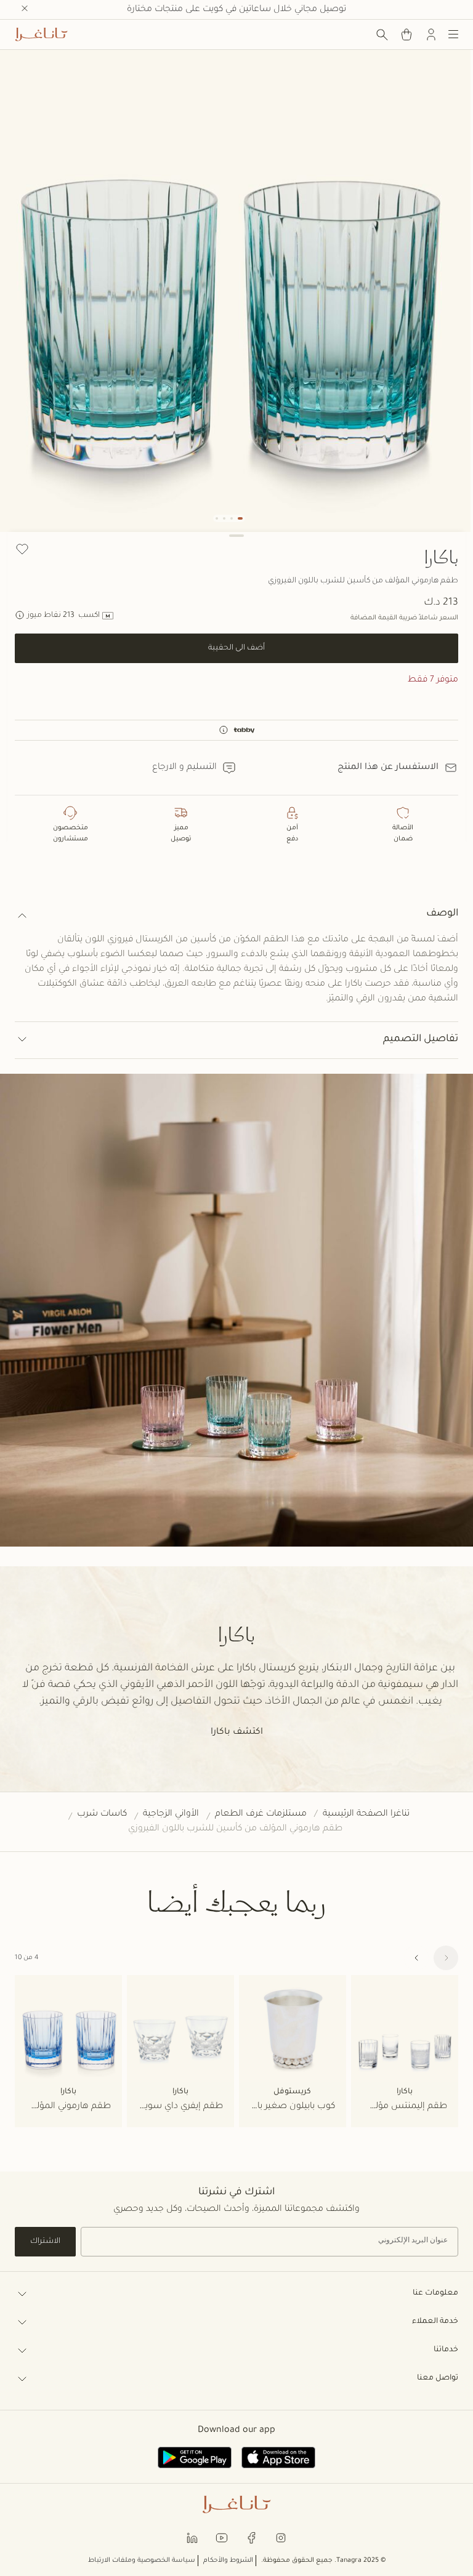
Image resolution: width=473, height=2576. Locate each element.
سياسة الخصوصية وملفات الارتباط (142, 2561)
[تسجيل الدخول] (431, 34)
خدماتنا (446, 2350)
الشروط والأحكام (228, 2561)
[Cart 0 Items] (406, 34)
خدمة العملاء (435, 2322)
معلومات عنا (435, 2293)
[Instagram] (281, 2538)
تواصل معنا (438, 2378)
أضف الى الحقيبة (236, 648)
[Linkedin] (192, 2538)
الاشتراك (45, 2242)
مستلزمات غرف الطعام (261, 1814)
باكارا (441, 557)
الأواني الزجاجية (171, 1814)
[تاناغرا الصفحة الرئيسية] (41, 34)
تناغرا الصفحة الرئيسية (366, 1814)
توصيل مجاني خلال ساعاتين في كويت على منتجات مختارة (236, 10)
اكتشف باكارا (237, 1733)
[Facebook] (251, 2538)
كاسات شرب (102, 1814)
